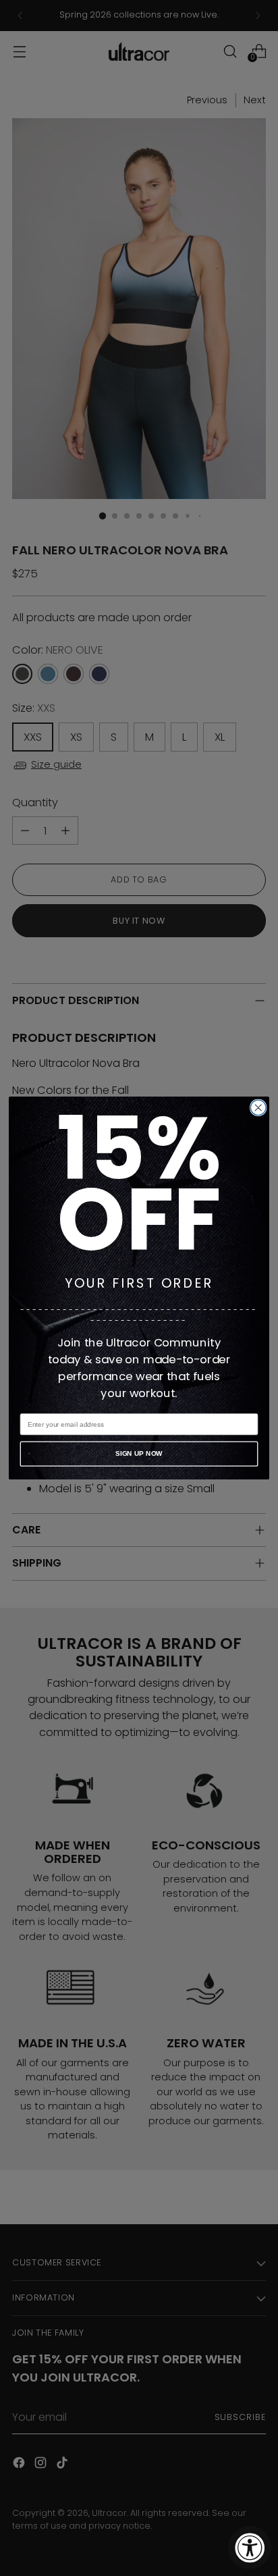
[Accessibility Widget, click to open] (250, 2548)
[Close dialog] (258, 1108)
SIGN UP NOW (139, 1453)
